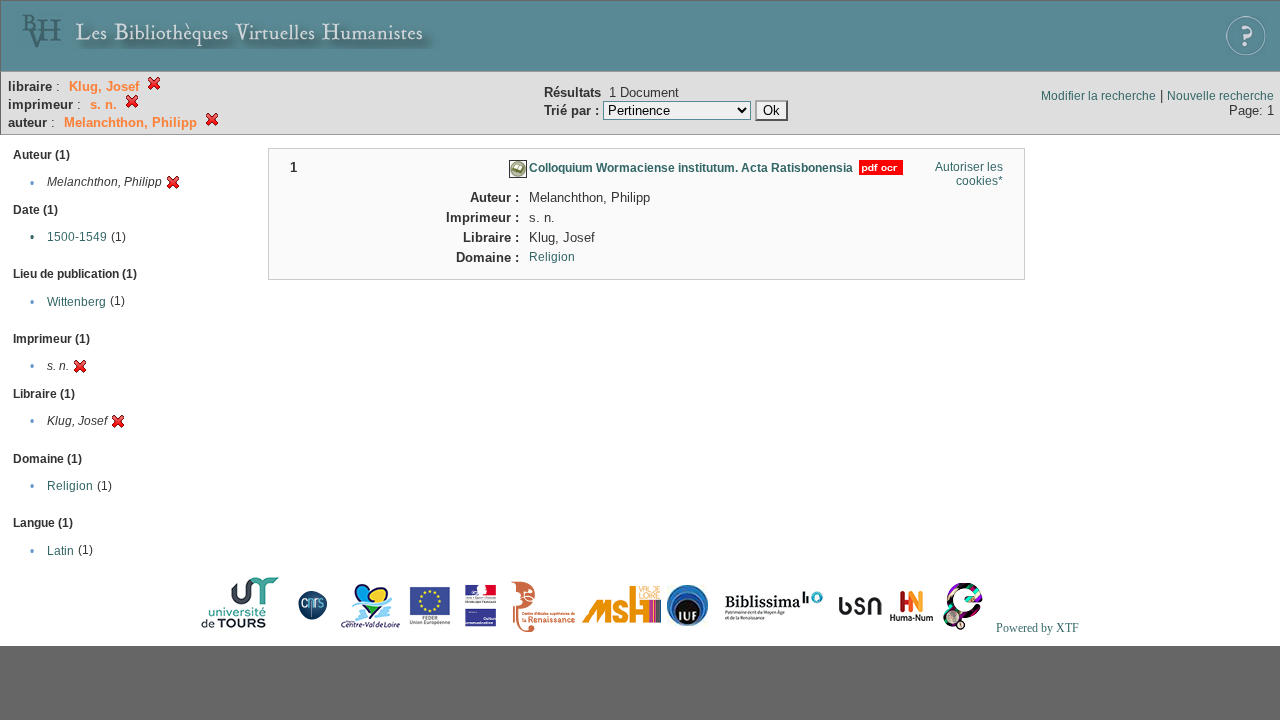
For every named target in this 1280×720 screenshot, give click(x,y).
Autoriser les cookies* (969, 174)
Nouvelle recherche (1220, 96)
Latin (60, 551)
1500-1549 (77, 237)
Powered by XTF (1037, 628)
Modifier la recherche (1098, 96)
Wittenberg (76, 302)
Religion (70, 486)
